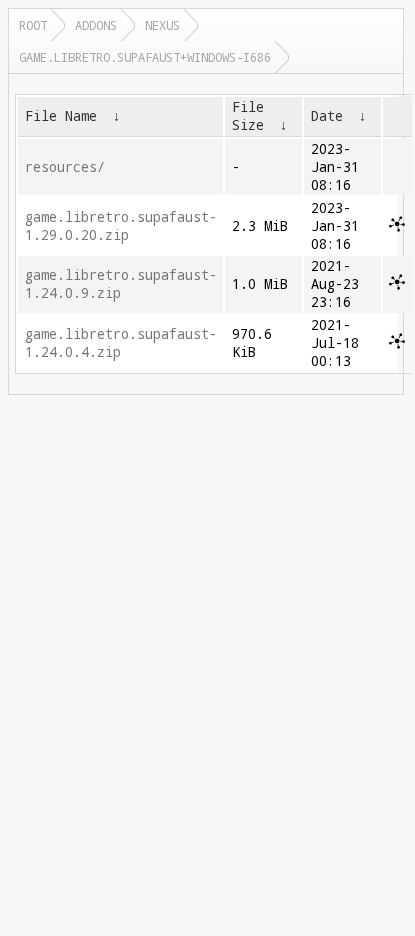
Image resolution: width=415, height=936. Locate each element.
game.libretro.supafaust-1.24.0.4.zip (121, 343)
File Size (248, 116)
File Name (61, 116)
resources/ (65, 167)
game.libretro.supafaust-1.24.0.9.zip (121, 284)
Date (327, 116)
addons (96, 25)
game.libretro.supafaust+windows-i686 (145, 57)
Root (33, 25)
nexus (162, 25)
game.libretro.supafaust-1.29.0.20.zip (121, 226)
